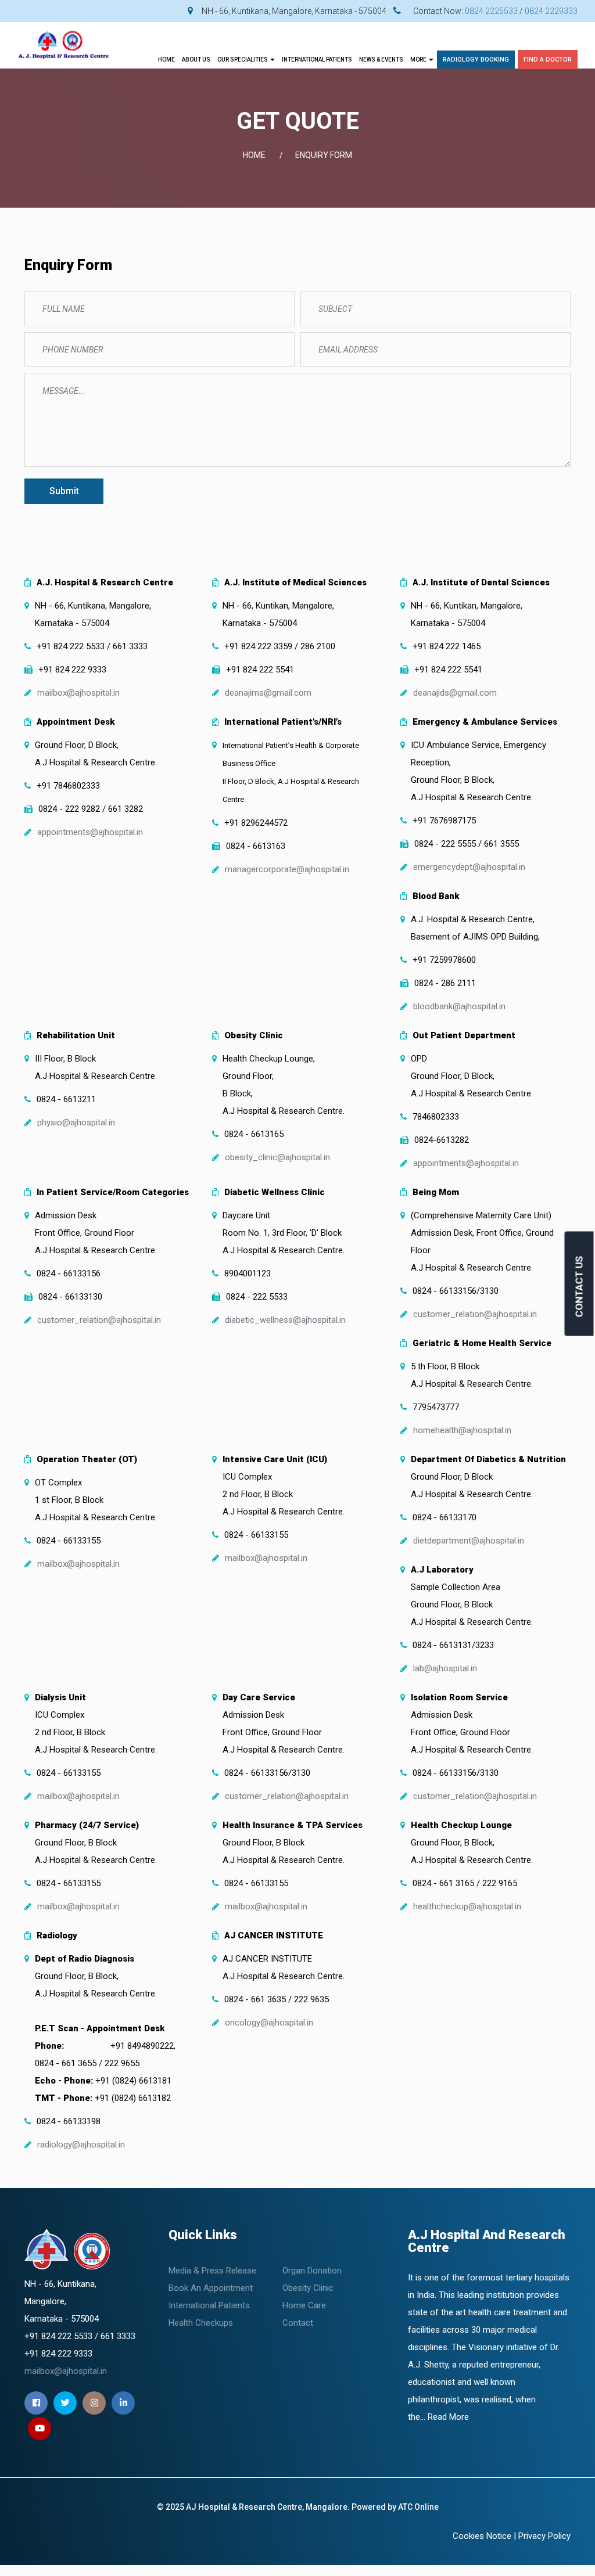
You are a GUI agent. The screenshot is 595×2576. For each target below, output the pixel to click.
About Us (196, 60)
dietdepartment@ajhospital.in (469, 1541)
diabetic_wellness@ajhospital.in (285, 1320)
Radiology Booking (476, 60)
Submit (64, 491)
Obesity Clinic (308, 2288)
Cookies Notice (482, 2536)
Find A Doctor (548, 60)
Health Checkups (201, 2323)
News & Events (381, 60)
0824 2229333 (551, 11)
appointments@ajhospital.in (90, 832)
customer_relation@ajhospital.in (99, 1320)
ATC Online (418, 2507)
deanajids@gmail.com (455, 693)
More (419, 60)
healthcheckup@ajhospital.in (467, 1906)
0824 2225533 (491, 11)
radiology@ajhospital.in (81, 2145)
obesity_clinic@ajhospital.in (277, 1157)
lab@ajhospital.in (445, 1668)
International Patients (209, 2305)
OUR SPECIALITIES (243, 60)
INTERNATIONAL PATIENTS (317, 60)
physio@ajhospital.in (76, 1122)
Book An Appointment (211, 2288)
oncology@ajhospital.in (269, 2023)
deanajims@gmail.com (268, 693)
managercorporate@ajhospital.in (287, 869)
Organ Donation (312, 2271)
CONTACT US (579, 1287)
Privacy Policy (544, 2536)
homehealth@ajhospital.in (462, 1430)
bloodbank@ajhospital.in (459, 1006)
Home (166, 60)
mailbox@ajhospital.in (78, 693)
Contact (298, 2323)
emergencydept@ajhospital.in (469, 867)
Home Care (304, 2305)
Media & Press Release (212, 2271)
